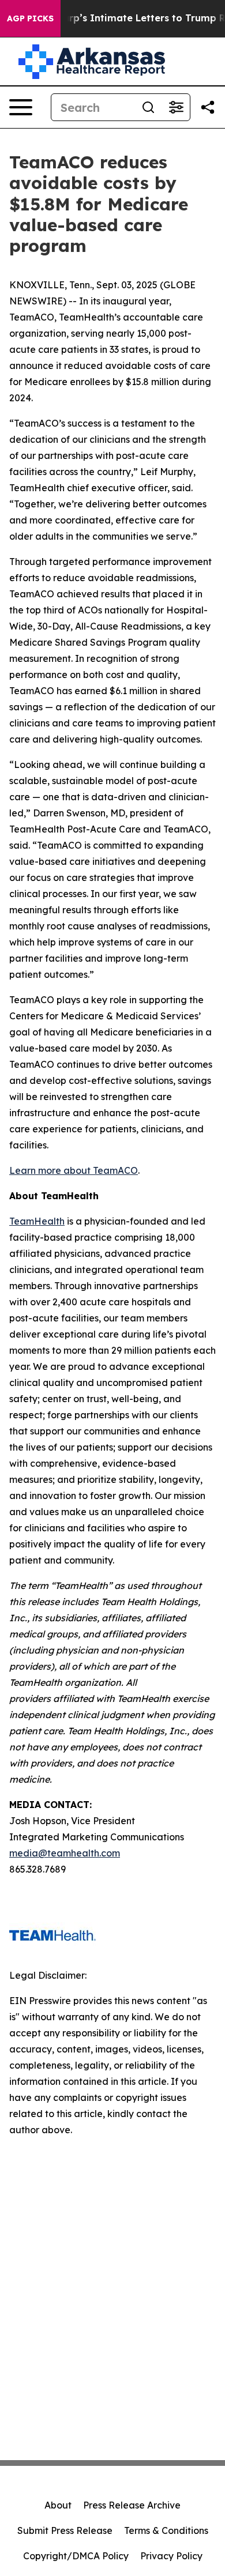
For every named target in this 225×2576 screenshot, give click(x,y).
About (58, 2505)
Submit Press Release (65, 2530)
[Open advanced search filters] (176, 107)
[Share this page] (208, 107)
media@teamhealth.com (65, 1853)
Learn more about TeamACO (74, 1170)
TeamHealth (37, 1221)
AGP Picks (30, 18)
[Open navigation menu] (21, 107)
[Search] (148, 107)
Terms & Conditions (166, 2530)
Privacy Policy (171, 2556)
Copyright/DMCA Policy (76, 2556)
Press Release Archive (132, 2505)
